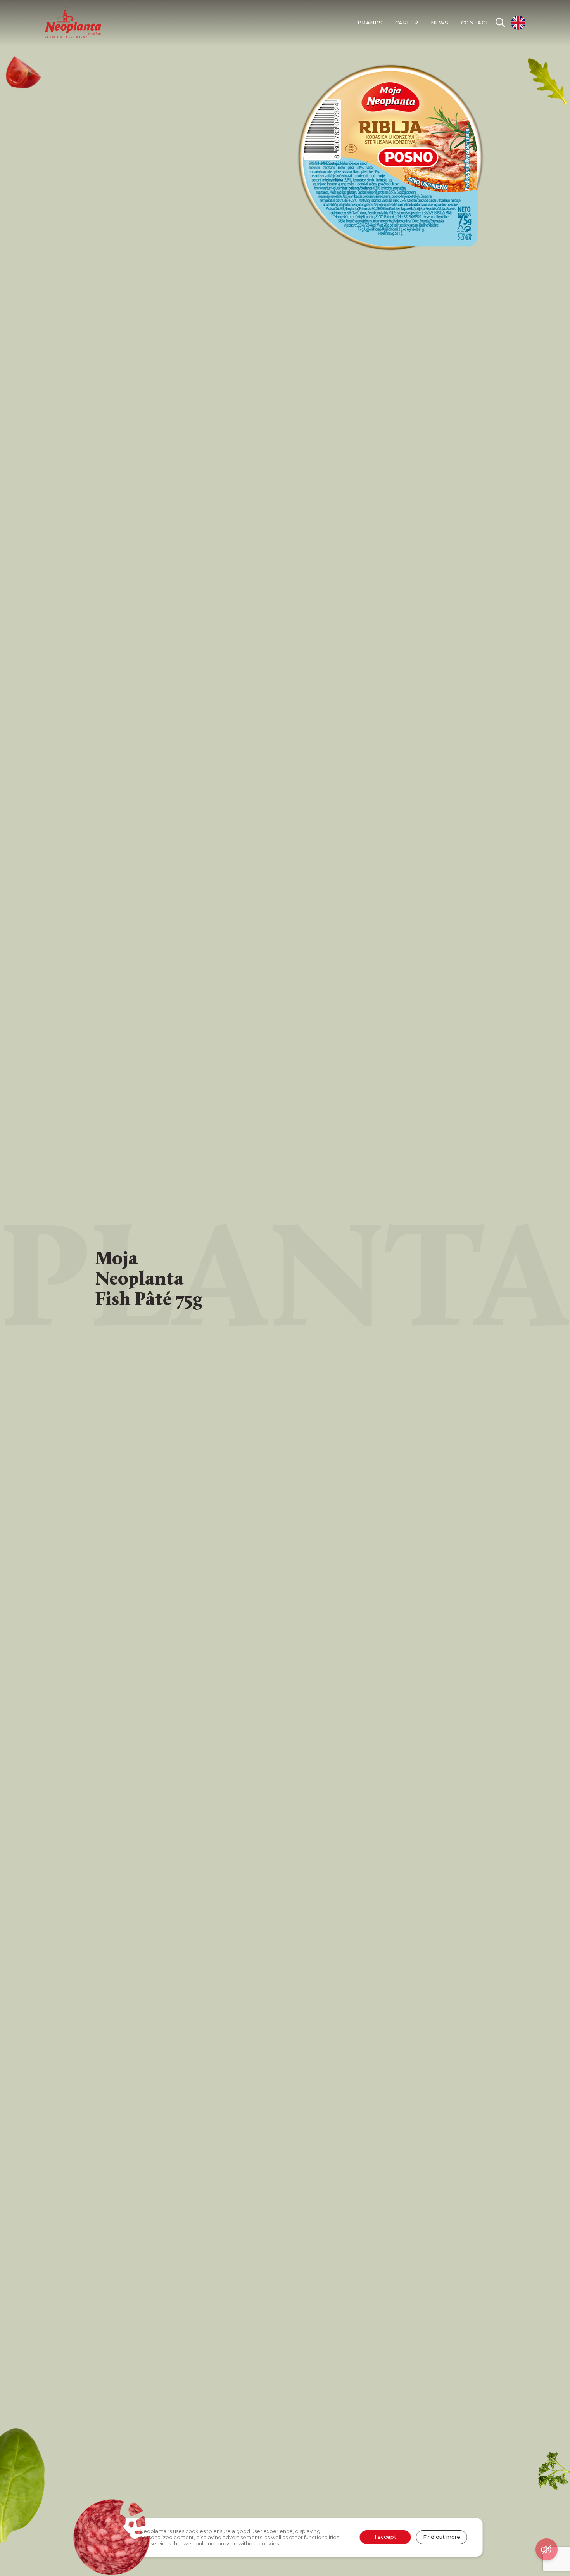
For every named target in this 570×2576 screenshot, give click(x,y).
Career (407, 23)
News (440, 23)
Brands (370, 23)
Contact (475, 23)
